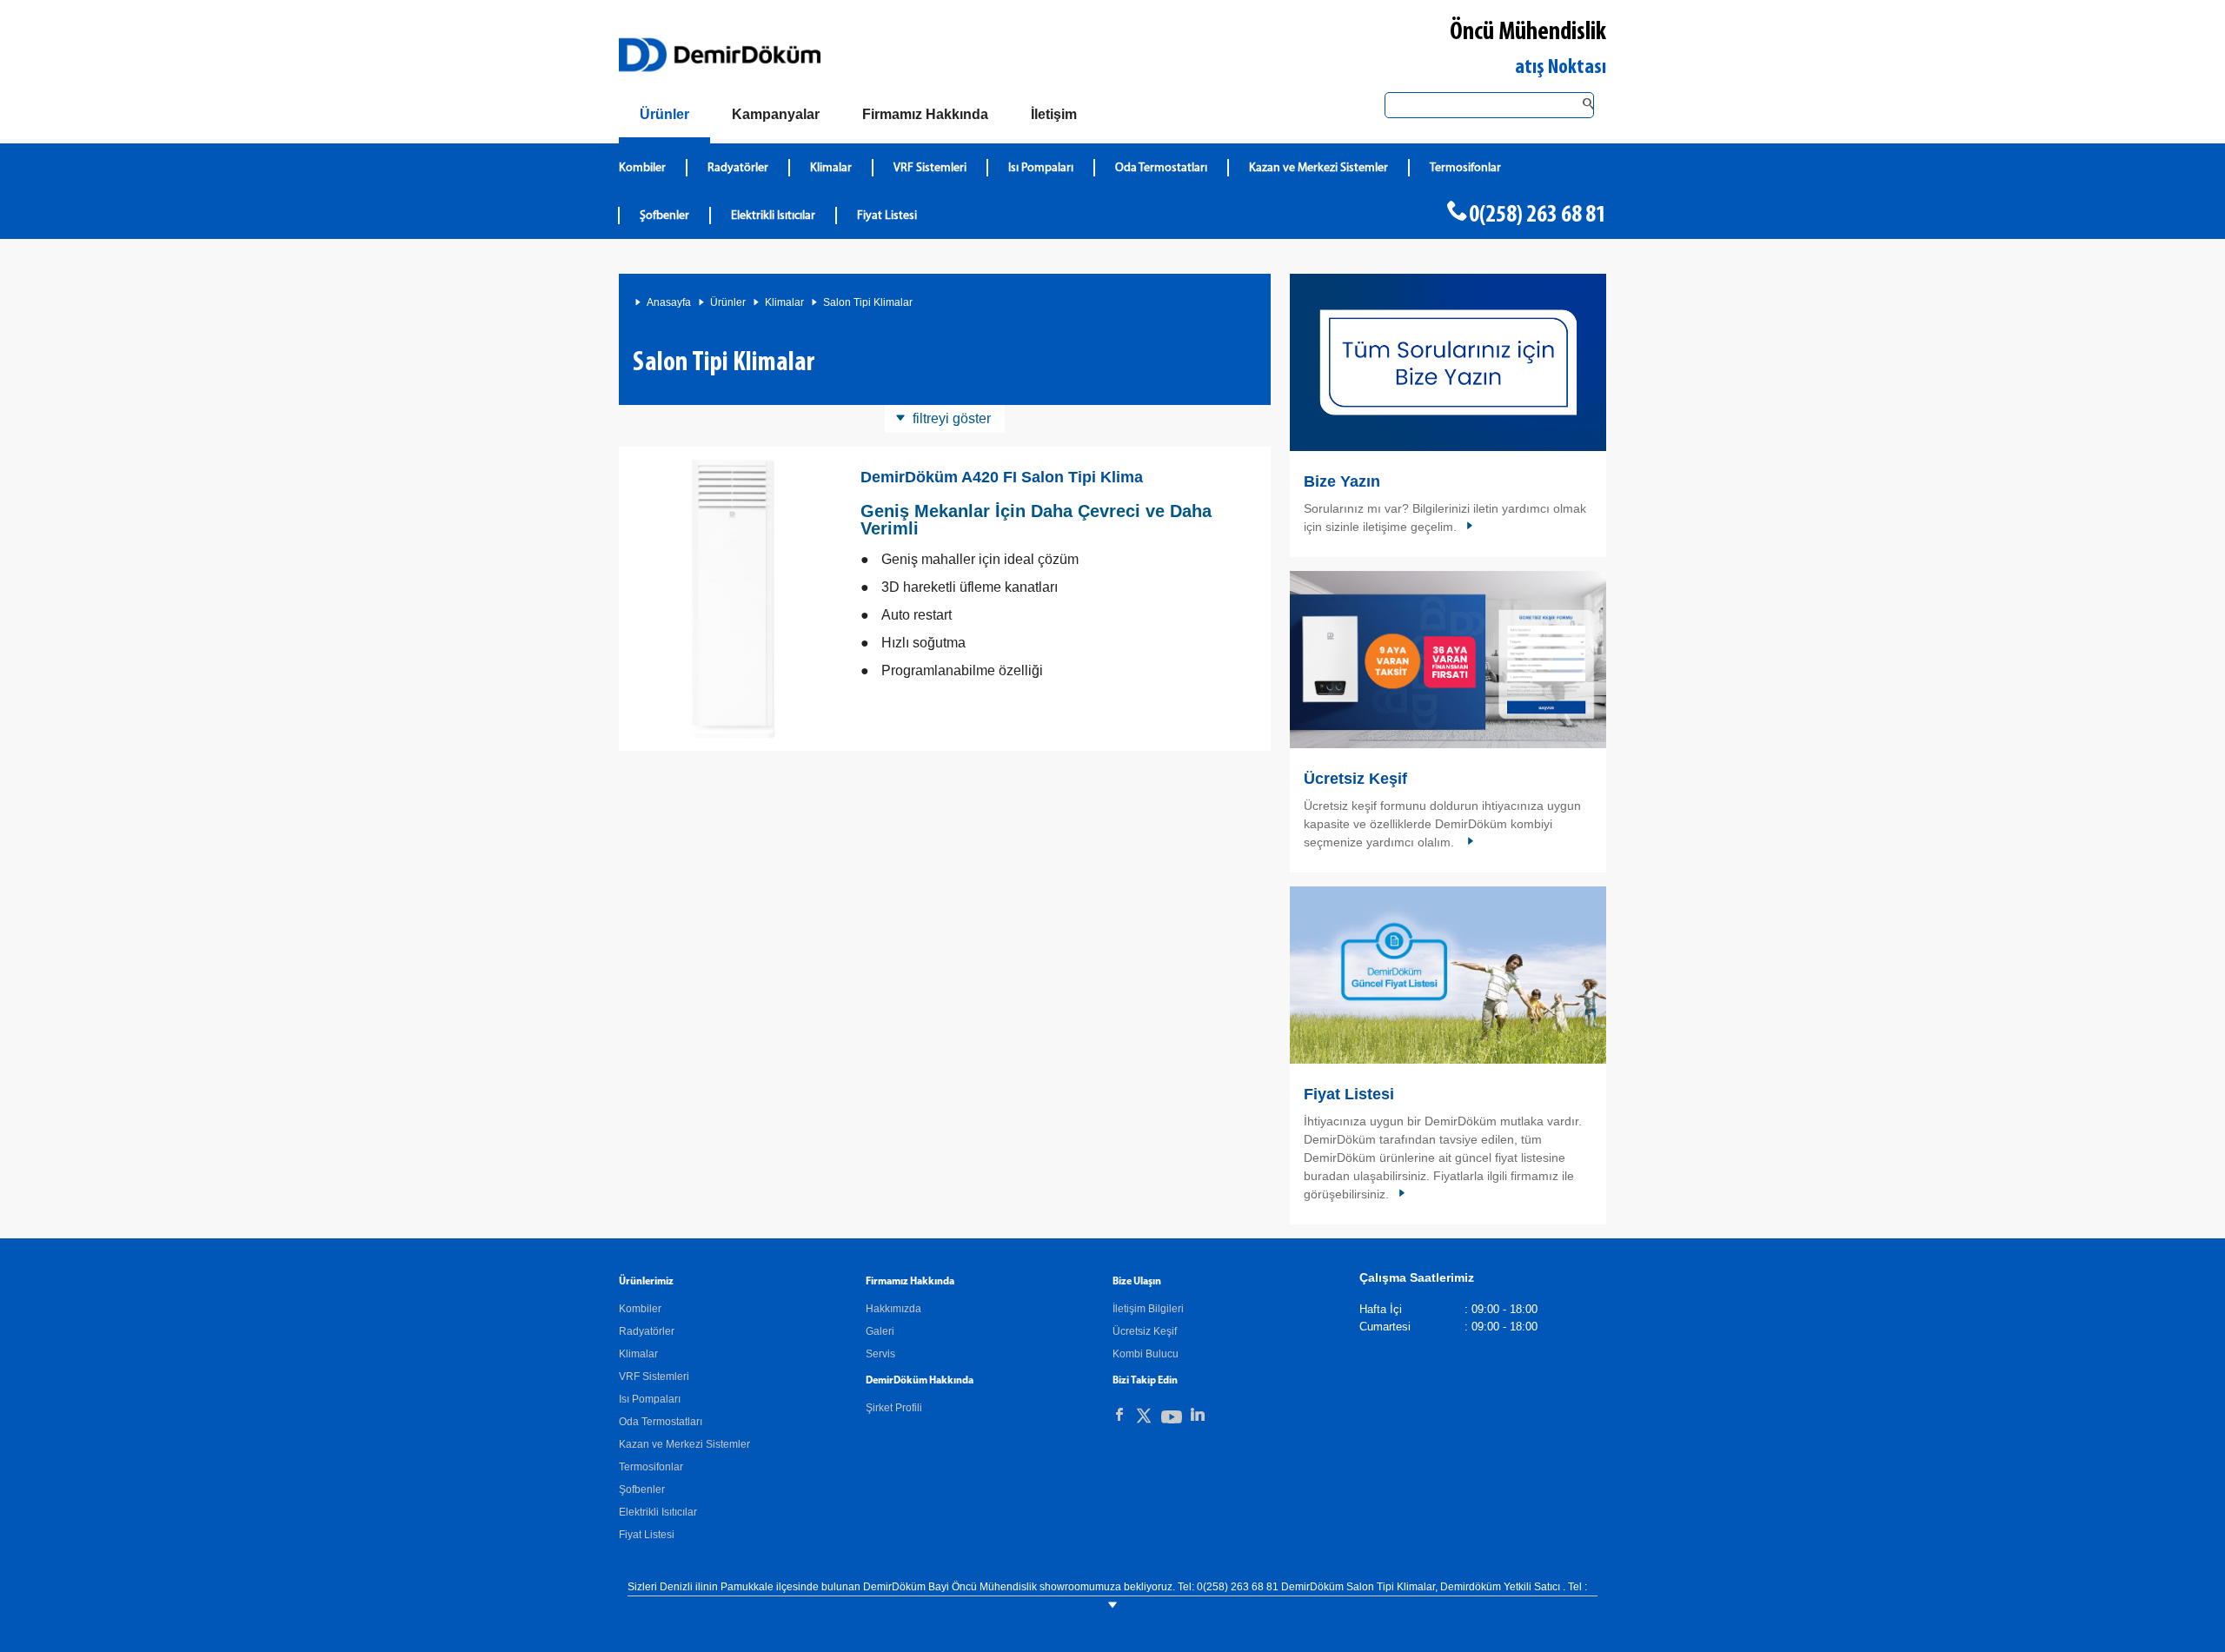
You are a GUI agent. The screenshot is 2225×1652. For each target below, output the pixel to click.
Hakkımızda (893, 1309)
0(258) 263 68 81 (1538, 216)
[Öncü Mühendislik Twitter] (1144, 1419)
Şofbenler (664, 216)
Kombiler (642, 168)
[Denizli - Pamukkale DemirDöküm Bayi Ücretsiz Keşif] (1448, 660)
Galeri (880, 1331)
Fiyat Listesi (887, 216)
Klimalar (831, 168)
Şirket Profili (894, 1408)
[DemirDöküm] (720, 55)
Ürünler (728, 302)
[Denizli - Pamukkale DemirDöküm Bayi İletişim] (1448, 362)
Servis (880, 1354)
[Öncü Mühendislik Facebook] (1119, 1415)
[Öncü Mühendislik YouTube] (1172, 1420)
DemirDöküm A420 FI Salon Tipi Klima (1002, 477)
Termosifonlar (1465, 168)
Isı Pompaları (1041, 168)
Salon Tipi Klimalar (868, 302)
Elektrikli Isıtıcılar (773, 216)
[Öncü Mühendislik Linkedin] (1198, 1415)
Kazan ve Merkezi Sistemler (1318, 168)
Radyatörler (738, 168)
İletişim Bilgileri (1148, 1309)
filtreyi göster (952, 418)
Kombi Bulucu (1146, 1354)
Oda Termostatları (1161, 168)
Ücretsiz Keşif (1355, 779)
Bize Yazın (1342, 481)
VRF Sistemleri (930, 168)
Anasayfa (669, 302)
